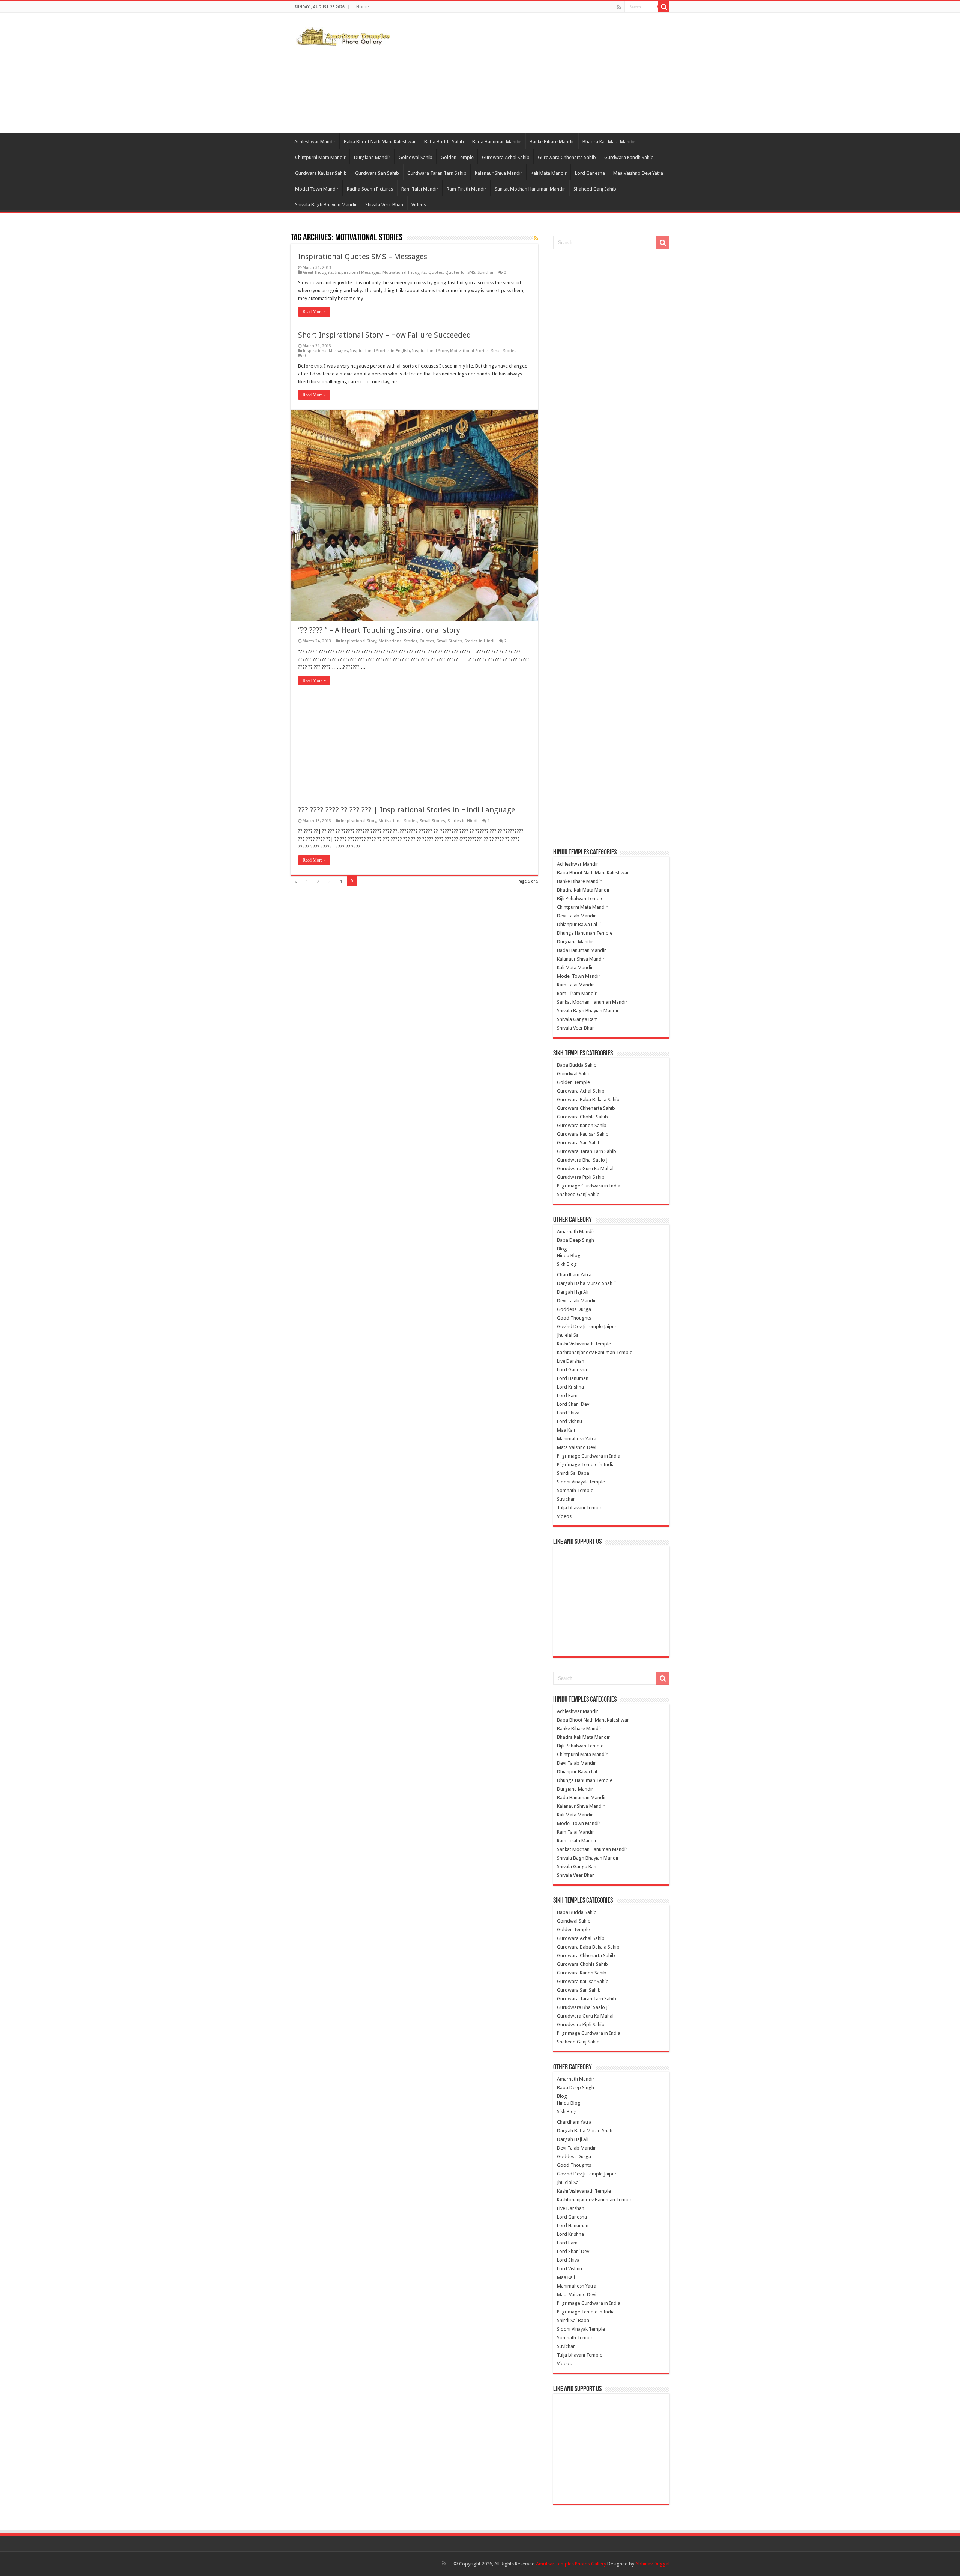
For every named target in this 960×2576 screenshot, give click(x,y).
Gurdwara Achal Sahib (506, 157)
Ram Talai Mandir (420, 189)
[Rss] (619, 7)
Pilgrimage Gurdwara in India (589, 1186)
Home (362, 7)
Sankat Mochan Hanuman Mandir (530, 189)
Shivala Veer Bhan (384, 205)
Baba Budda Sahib (444, 142)
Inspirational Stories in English (380, 351)
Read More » (314, 312)
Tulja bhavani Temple (580, 1508)
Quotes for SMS (460, 272)
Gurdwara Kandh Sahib (629, 157)
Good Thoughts (574, 1318)
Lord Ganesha (590, 173)
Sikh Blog (567, 1264)
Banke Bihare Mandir (552, 142)
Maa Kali (566, 1430)
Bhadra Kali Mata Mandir (609, 142)
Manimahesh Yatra (577, 1439)
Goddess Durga (574, 1309)
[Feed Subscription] (536, 238)
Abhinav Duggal (652, 2564)
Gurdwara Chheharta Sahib (567, 157)
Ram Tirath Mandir (466, 189)
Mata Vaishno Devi (577, 1447)
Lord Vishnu (569, 1421)
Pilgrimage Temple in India (586, 1464)
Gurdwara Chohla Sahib (582, 1117)
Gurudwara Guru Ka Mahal (585, 1169)
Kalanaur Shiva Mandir (499, 173)
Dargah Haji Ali (573, 1292)
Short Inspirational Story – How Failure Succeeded (385, 335)
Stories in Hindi (479, 641)
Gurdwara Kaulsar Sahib (321, 173)
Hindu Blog (569, 1256)
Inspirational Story (430, 351)
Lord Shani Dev (573, 1404)
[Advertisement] (527, 73)
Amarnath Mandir (576, 1232)
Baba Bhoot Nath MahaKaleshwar (380, 142)
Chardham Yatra (574, 1275)
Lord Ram (567, 1395)
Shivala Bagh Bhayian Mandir (326, 205)
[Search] (664, 7)
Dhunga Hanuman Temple (585, 933)
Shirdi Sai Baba (573, 1473)
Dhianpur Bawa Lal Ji (579, 924)
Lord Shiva (568, 1413)
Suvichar (485, 272)
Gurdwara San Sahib (377, 173)
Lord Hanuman (573, 1378)
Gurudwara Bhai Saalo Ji (583, 1160)
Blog (562, 1249)
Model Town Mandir (317, 189)
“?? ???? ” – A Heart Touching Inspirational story (379, 630)
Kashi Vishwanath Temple (584, 1344)
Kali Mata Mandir (549, 173)
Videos (419, 205)
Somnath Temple (575, 1490)
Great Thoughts (318, 272)
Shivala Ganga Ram (577, 1019)
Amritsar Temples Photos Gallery (571, 2564)
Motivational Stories (469, 351)
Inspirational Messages (358, 272)
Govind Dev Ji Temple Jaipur (587, 1326)
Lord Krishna (570, 1387)
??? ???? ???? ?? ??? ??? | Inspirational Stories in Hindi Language (407, 810)
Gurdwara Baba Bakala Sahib (588, 1100)
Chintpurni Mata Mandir (320, 157)
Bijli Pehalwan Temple (580, 898)
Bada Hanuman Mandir (497, 142)
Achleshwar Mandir (315, 142)
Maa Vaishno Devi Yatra (638, 173)
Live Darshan (571, 1361)
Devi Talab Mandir (576, 916)
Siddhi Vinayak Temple (581, 1482)
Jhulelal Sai (568, 1335)
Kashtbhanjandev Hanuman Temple (595, 1352)
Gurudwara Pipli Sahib (581, 1177)
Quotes (436, 272)
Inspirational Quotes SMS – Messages (363, 257)
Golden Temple (457, 157)
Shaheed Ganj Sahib (595, 189)
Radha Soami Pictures (370, 189)
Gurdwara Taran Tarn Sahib (437, 173)
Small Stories (504, 351)
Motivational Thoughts (404, 272)
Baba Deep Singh (575, 1240)
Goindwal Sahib (415, 157)
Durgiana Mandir (372, 157)
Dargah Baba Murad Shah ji (586, 1283)
